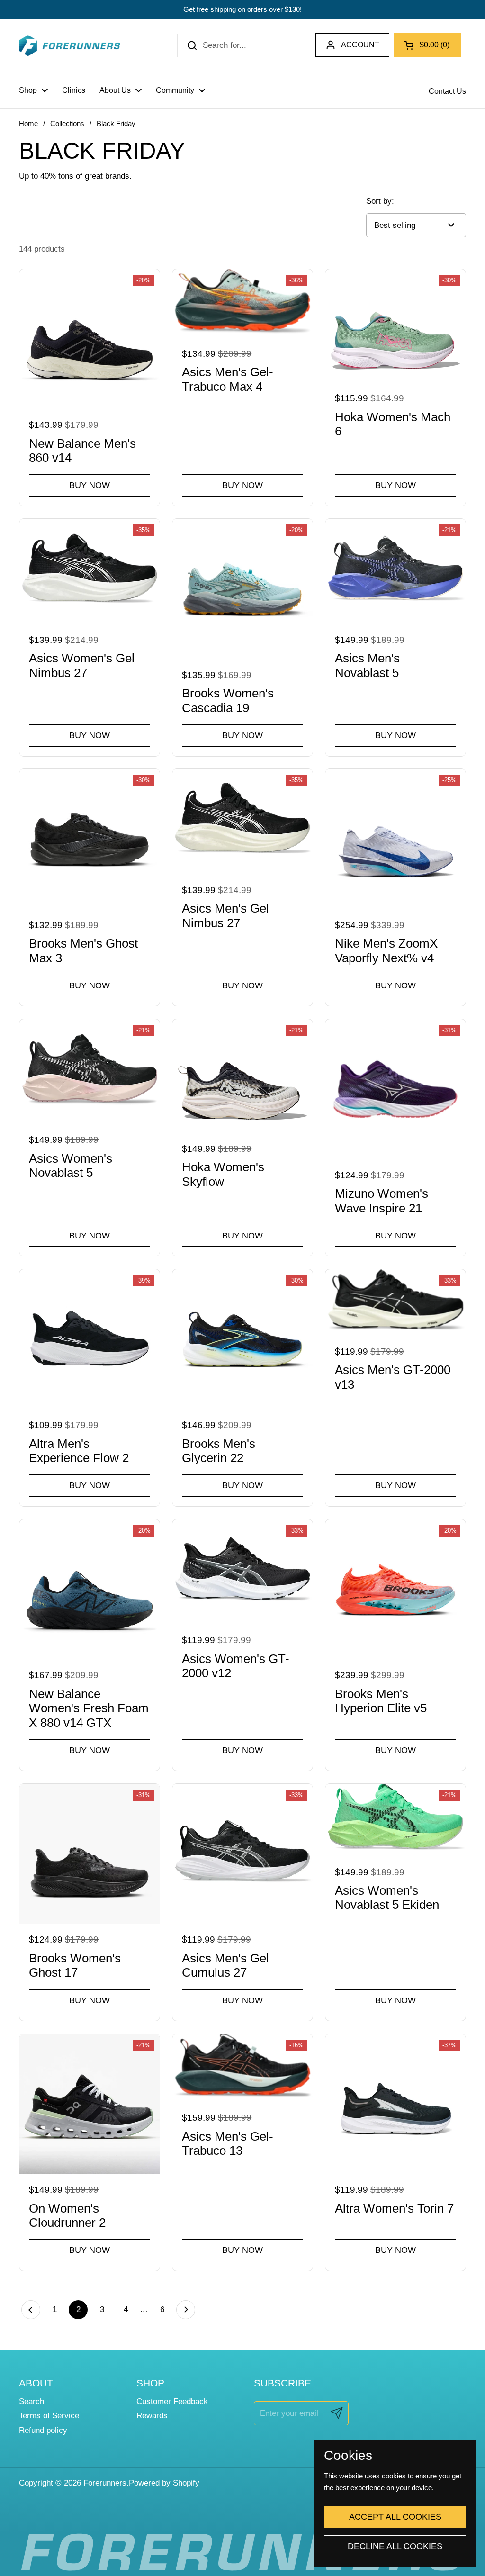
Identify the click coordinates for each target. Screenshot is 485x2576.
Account (360, 45)
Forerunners (105, 2483)
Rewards (152, 2416)
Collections (67, 124)
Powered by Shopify (164, 2483)
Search (31, 2401)
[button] (428, 45)
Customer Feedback (172, 2401)
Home (28, 124)
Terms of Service (49, 2416)
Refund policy (43, 2430)
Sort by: (380, 201)
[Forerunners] (69, 45)
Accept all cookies (395, 2517)
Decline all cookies (395, 2546)
